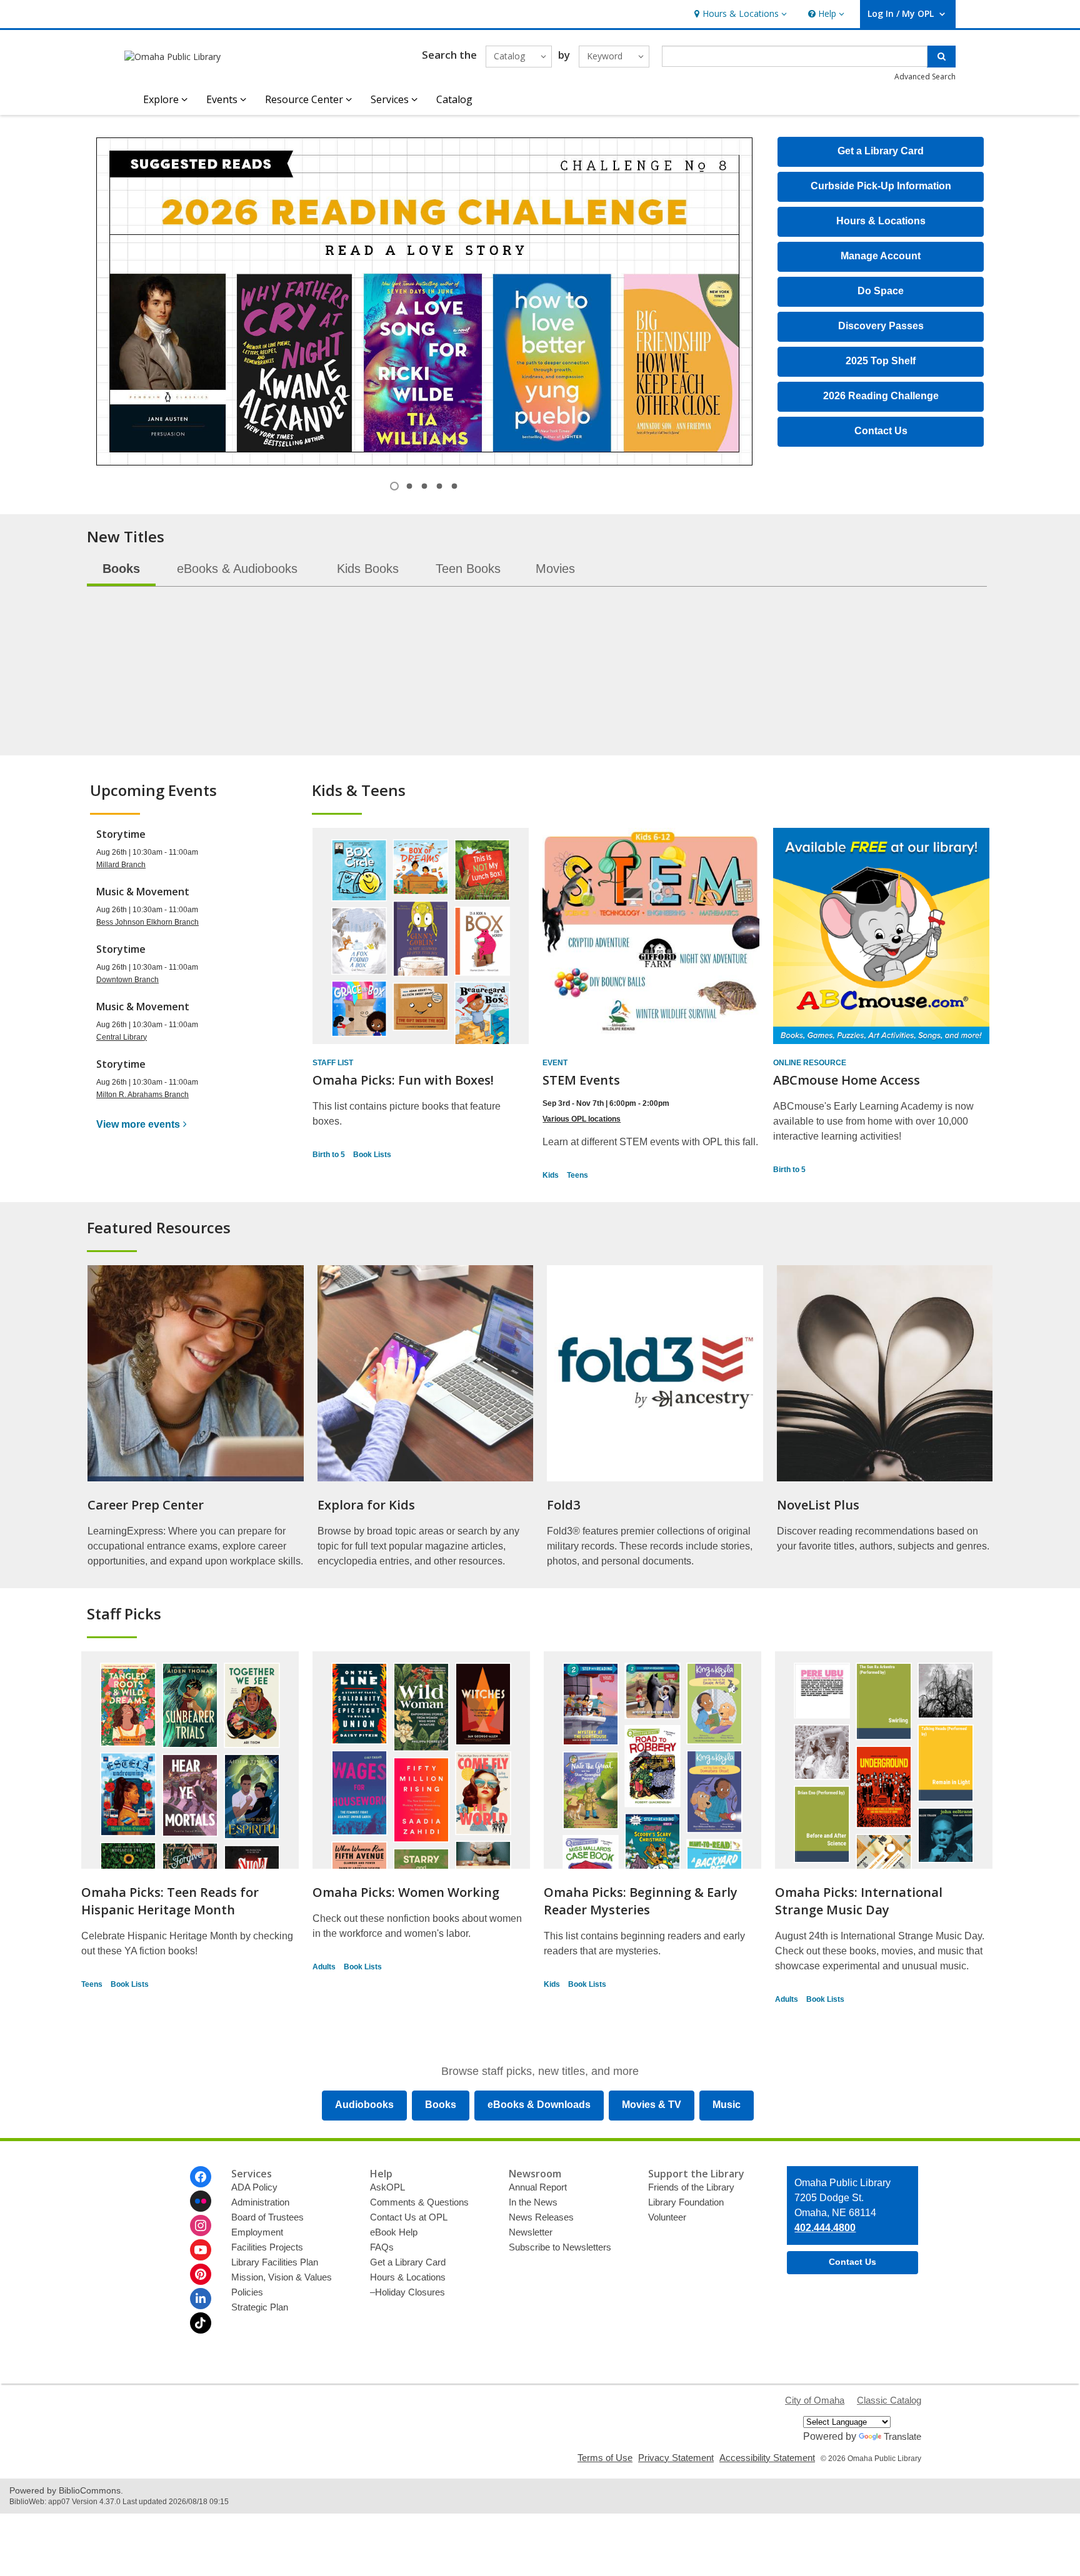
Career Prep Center (146, 1505)
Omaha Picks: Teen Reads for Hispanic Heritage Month (170, 1901)
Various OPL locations (582, 1119)
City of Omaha (815, 2400)
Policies (247, 2292)
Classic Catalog (889, 2400)
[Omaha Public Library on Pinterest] (201, 2274)
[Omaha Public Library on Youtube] (201, 2250)
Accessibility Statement (767, 2458)
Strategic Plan (260, 2307)
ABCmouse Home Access (847, 1080)
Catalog (454, 99)
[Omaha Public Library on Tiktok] (201, 2323)
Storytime (121, 834)
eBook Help (394, 2232)
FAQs (382, 2247)
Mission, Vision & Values (282, 2277)
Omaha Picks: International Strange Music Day (859, 1901)
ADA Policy (254, 2187)
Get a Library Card (408, 2262)
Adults (324, 1967)
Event (555, 1063)
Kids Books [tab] (368, 569)
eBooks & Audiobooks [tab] (237, 569)
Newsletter (531, 2232)
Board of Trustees (267, 2217)
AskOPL (387, 2187)
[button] (739, 14)
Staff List (333, 1063)
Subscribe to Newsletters (560, 2247)
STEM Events (581, 1080)
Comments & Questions (419, 2202)
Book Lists (372, 1155)
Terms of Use (605, 2458)
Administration (260, 2202)
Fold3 (563, 1505)
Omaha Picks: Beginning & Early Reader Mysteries (641, 1901)
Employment (257, 2232)
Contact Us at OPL (409, 2217)
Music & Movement (143, 892)
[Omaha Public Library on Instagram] (201, 2225)
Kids (551, 1175)
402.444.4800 (825, 2228)
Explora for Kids (366, 1505)
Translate (902, 2436)
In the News (533, 2202)
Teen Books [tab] (468, 569)
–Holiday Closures (407, 2292)
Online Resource (810, 1063)
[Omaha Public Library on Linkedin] (201, 2299)
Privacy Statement (676, 2458)
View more (138, 1124)
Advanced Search (925, 77)
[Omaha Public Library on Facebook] (201, 2177)
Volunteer (667, 2217)
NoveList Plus (818, 1505)
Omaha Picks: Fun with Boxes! (403, 1080)
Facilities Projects (267, 2247)
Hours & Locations (408, 2277)
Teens (577, 1175)
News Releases (541, 2217)
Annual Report (538, 2187)
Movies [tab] (555, 569)
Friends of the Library (691, 2187)
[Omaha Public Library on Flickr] (201, 2201)
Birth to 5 (329, 1155)
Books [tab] (121, 569)
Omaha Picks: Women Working (406, 1892)
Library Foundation (686, 2202)
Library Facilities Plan (275, 2262)
